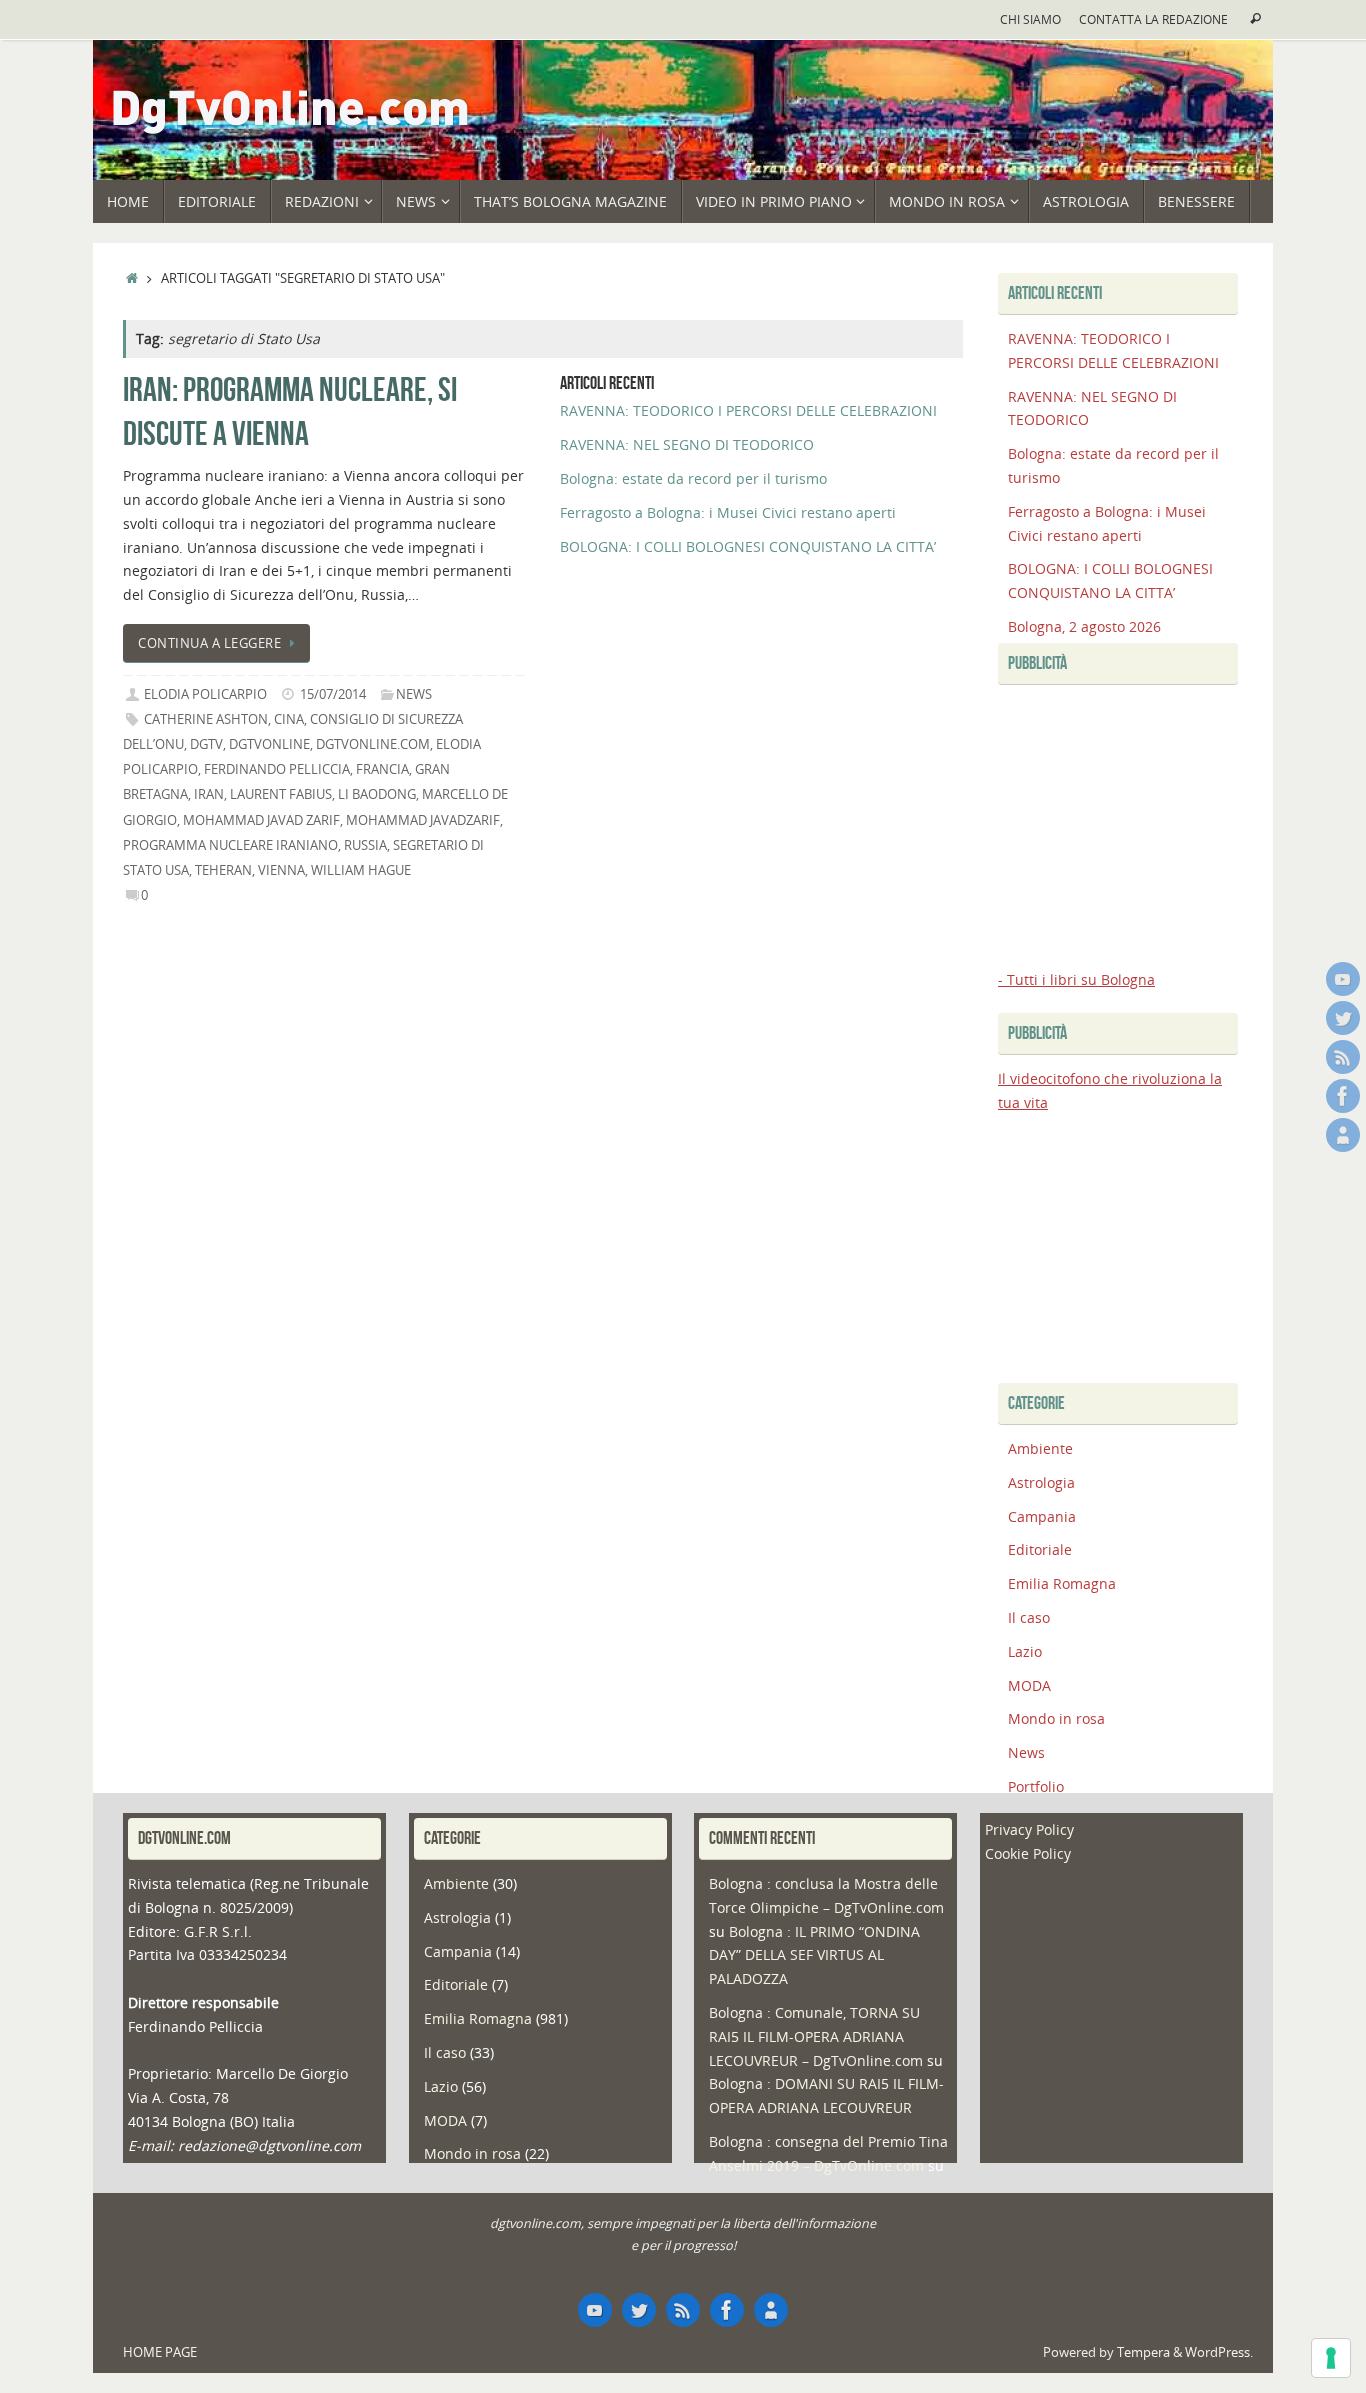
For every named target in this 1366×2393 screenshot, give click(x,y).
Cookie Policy (1028, 1853)
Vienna (281, 870)
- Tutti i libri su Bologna (1076, 979)
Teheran (223, 870)
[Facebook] (1343, 1096)
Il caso (1029, 1617)
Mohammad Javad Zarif (261, 820)
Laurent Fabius (281, 794)
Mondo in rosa (1056, 1718)
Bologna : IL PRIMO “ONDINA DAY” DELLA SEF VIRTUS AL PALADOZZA (814, 1955)
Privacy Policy (1029, 1829)
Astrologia (1041, 1482)
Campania (1042, 1516)
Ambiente (1040, 1448)
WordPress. (1219, 2352)
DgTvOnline (269, 744)
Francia (382, 769)
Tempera (1143, 2352)
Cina (289, 719)
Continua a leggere (209, 643)
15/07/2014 (333, 694)
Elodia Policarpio (205, 694)
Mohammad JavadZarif (423, 820)
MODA (1029, 1685)
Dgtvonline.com (373, 744)
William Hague (361, 870)
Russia (365, 845)
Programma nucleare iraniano (230, 845)
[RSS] (1343, 1057)
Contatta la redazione (1153, 19)
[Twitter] (1343, 1018)
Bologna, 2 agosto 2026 (1084, 626)
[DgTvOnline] (1343, 979)
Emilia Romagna (1062, 1583)
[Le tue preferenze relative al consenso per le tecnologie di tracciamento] (1331, 2358)
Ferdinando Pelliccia (277, 769)
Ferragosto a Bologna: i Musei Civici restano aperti (728, 512)
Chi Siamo (1030, 19)
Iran (209, 794)
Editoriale (1040, 1549)
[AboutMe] (1343, 1135)
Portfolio (1036, 1786)
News (414, 694)
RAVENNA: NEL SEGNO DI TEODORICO (687, 444)
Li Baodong (377, 794)
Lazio (1025, 1651)
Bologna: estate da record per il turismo (693, 478)
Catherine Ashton (206, 719)
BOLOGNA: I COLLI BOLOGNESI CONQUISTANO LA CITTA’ (748, 546)
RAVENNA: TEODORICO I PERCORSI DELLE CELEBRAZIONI (748, 410)
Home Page (160, 2352)
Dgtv (206, 744)
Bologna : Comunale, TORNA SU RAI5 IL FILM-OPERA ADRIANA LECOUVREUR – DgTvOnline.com (816, 2036)
